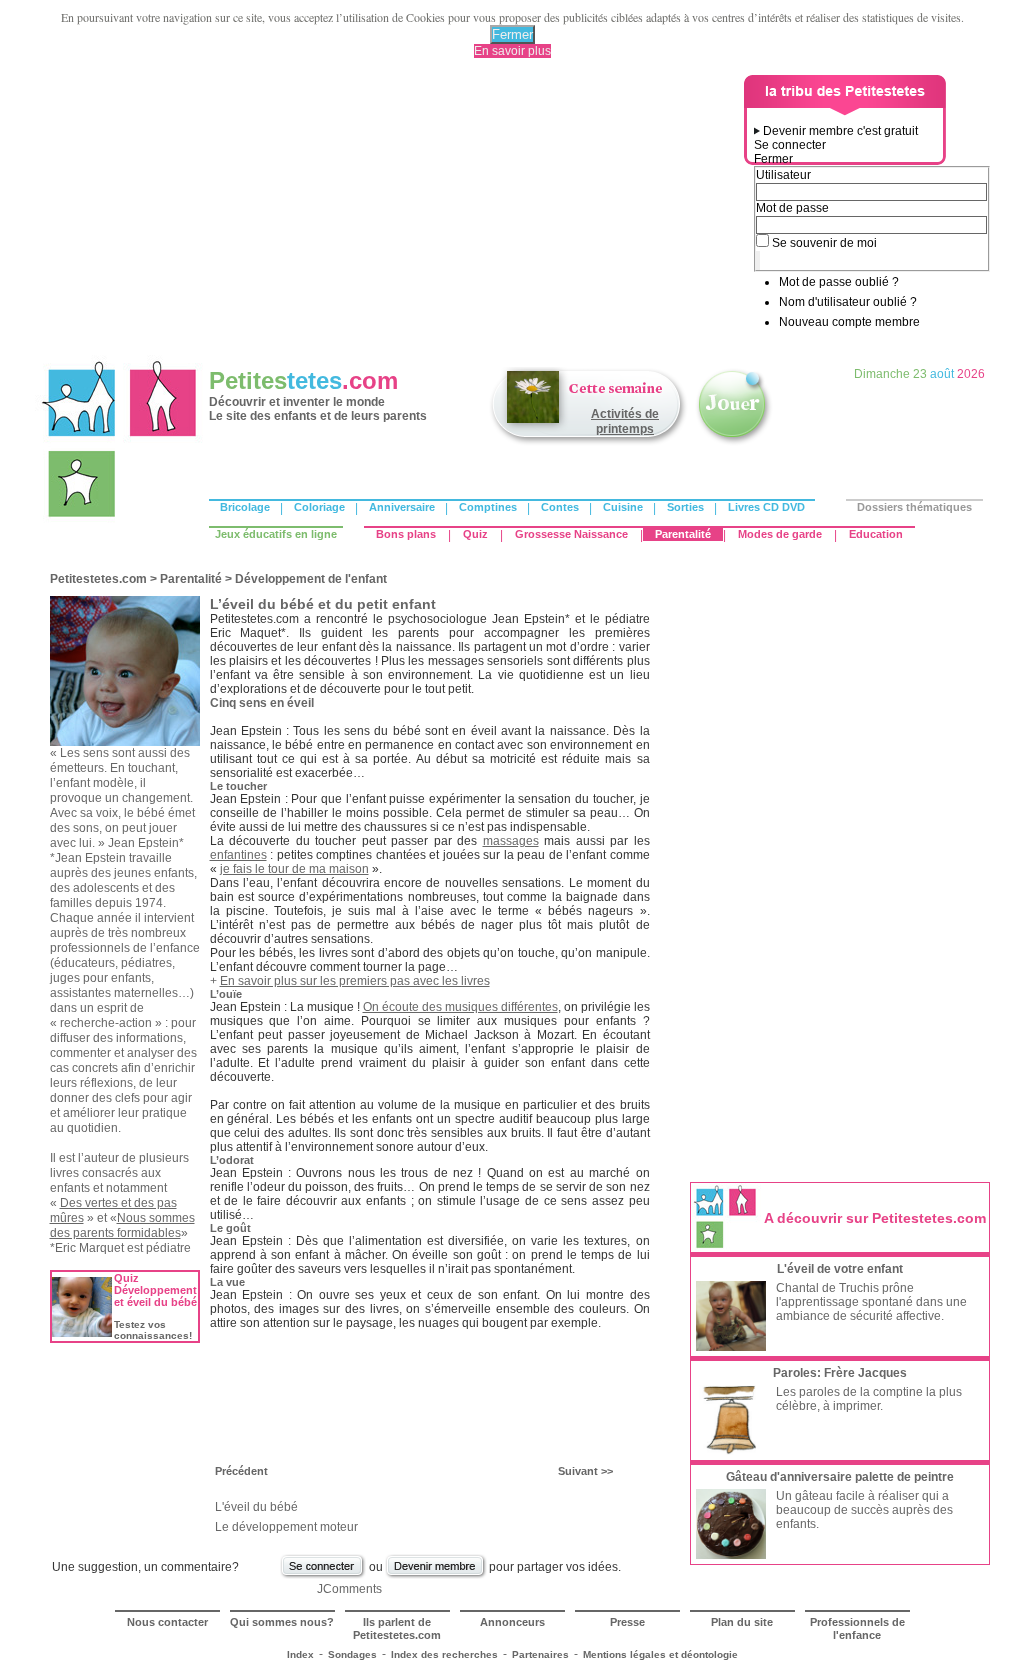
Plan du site (742, 1622)
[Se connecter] (323, 1576)
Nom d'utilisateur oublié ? (848, 302)
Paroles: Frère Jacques (840, 1373)
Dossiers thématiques (914, 507)
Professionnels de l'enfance (857, 1628)
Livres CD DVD (766, 507)
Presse (627, 1622)
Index (300, 1654)
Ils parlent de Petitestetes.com (397, 1628)
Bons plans (406, 534)
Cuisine (623, 507)
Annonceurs (512, 1622)
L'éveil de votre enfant (840, 1269)
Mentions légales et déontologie (660, 1654)
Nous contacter (167, 1622)
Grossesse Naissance (571, 534)
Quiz (475, 534)
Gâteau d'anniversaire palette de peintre (840, 1477)
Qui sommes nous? (282, 1622)
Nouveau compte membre (849, 322)
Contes (560, 507)
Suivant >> (585, 1471)
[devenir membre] (436, 1576)
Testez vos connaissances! (153, 1330)
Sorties (685, 507)
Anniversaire (402, 507)
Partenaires (540, 1654)
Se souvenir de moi (824, 243)
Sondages (352, 1654)
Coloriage (319, 507)
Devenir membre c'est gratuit (840, 131)
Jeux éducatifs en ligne (276, 534)
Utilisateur (783, 175)
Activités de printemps (625, 421)
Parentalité (683, 534)
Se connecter (790, 145)
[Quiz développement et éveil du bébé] (82, 1333)
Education (876, 534)
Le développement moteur (286, 1527)
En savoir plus (512, 51)
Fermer (512, 34)
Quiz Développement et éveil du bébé (155, 1290)
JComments (349, 1589)
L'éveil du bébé (256, 1507)
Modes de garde (780, 534)
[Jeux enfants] (734, 443)
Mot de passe (792, 208)
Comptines (488, 507)
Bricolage (245, 507)
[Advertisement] (393, 215)
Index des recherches (444, 1654)
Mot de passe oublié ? (839, 282)
